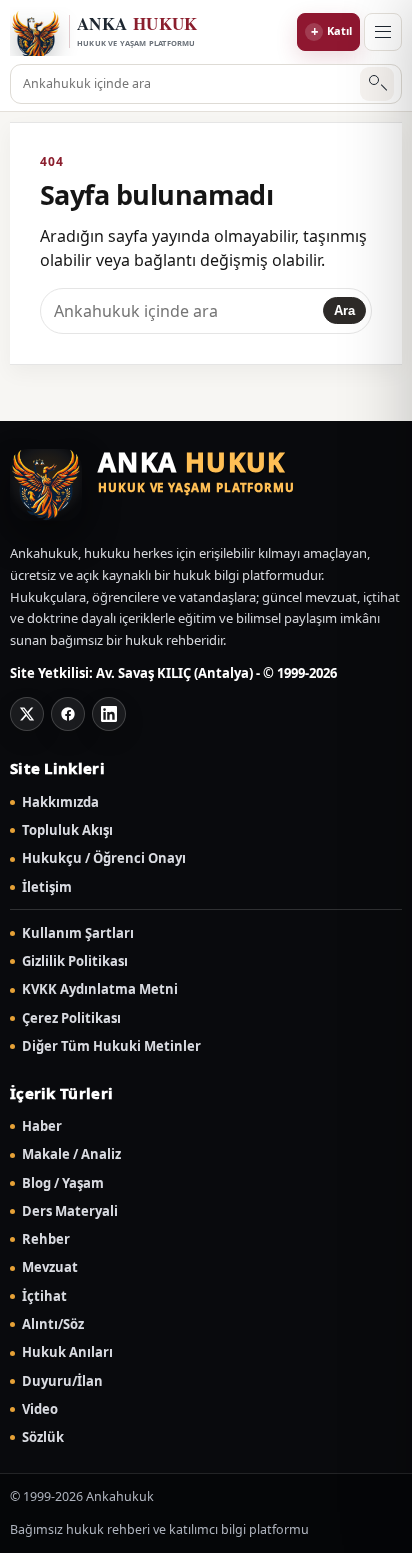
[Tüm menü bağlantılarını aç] (383, 32)
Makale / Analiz (71, 1154)
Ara (377, 84)
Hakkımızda (60, 802)
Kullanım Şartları (78, 933)
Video (40, 1409)
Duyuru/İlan (62, 1381)
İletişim (47, 887)
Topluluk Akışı (67, 830)
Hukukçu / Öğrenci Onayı (104, 858)
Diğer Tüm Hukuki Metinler (111, 1046)
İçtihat (44, 1296)
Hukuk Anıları (67, 1352)
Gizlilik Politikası (75, 961)
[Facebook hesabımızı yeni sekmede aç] (68, 714)
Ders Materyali (70, 1211)
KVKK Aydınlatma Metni (100, 989)
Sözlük (43, 1437)
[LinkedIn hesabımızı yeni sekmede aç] (109, 714)
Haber (42, 1126)
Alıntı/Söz (53, 1324)
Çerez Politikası (71, 1018)
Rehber (46, 1239)
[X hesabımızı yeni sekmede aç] (27, 714)
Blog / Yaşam (63, 1183)
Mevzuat (50, 1267)
